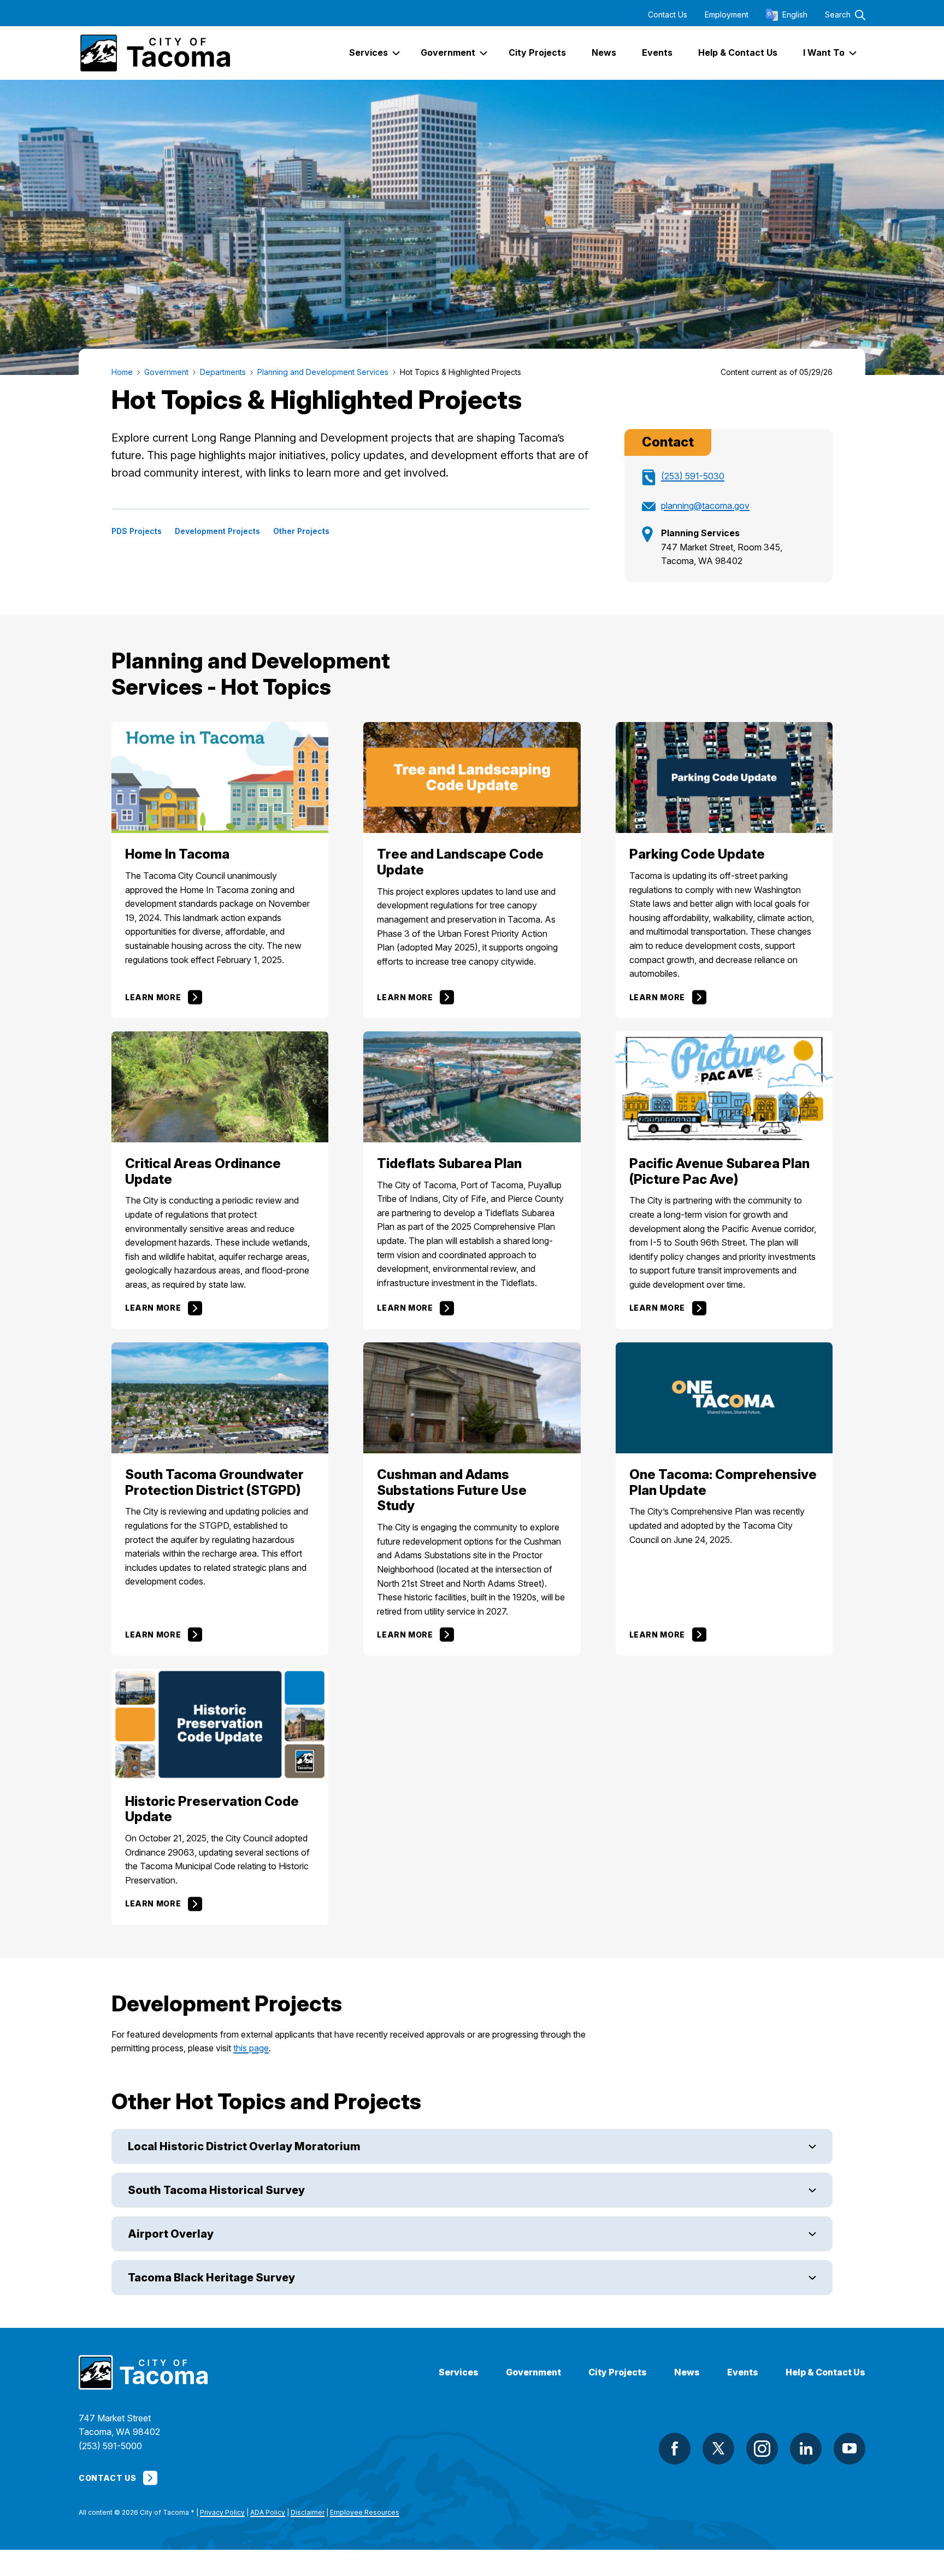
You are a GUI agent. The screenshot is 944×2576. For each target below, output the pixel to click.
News (687, 2372)
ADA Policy (268, 2512)
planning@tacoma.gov (705, 506)
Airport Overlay (171, 2234)
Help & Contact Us (825, 2372)
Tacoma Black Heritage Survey (211, 2278)
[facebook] (675, 2449)
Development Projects (217, 531)
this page (251, 2048)
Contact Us (668, 15)
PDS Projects (137, 531)
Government (533, 2372)
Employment (727, 15)
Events (743, 2372)
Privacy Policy (222, 2512)
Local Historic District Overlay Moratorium (244, 2146)
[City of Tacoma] (154, 53)
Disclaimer (308, 2512)
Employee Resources (365, 2512)
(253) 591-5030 (693, 476)
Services (459, 2372)
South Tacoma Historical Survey (216, 2190)
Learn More (153, 997)
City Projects (618, 2372)
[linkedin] (806, 2449)
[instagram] (762, 2449)
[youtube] (849, 2449)
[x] (718, 2449)
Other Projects (301, 531)
